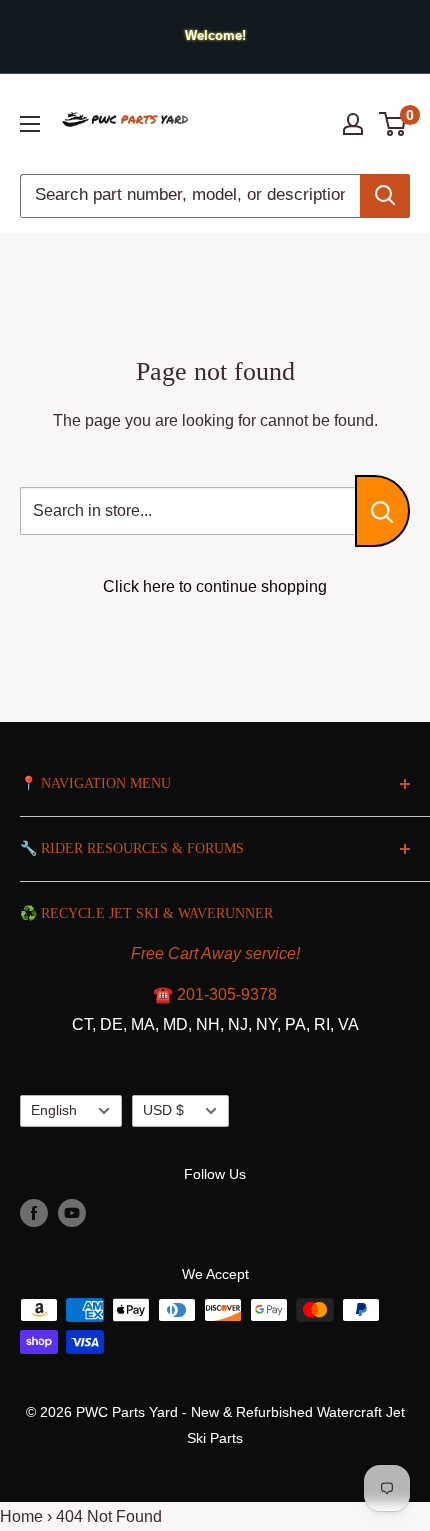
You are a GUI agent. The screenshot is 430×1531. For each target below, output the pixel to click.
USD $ (163, 1110)
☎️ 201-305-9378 (215, 994)
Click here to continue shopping (215, 586)
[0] (393, 124)
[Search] (385, 196)
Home (21, 1516)
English (54, 1110)
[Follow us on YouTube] (72, 1213)
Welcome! (215, 35)
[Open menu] (30, 124)
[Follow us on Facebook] (34, 1213)
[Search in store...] (382, 511)
